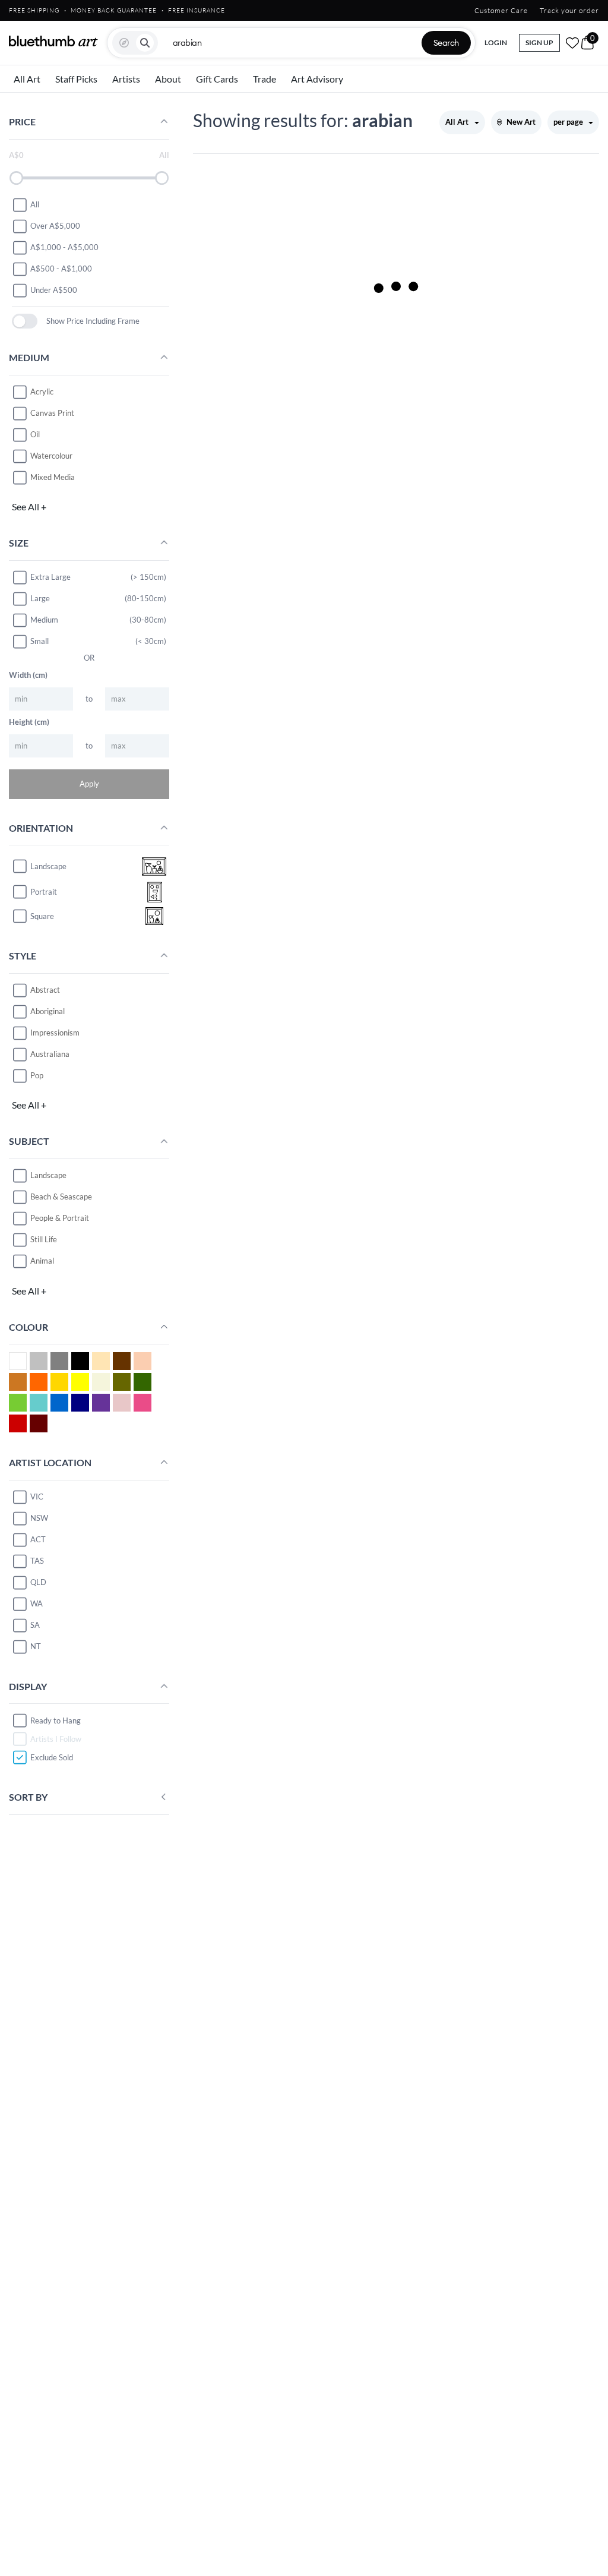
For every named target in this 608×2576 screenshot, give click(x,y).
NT (36, 1646)
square (42, 916)
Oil (35, 434)
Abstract (45, 990)
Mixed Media (53, 477)
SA (35, 1625)
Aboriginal (47, 1011)
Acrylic (42, 392)
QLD (38, 1582)
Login (496, 42)
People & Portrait (60, 1218)
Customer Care (501, 10)
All (35, 204)
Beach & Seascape (61, 1197)
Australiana (50, 1054)
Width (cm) (28, 675)
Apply (89, 784)
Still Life (44, 1239)
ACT (38, 1539)
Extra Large (50, 577)
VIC (37, 1497)
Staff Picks (76, 79)
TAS (37, 1561)
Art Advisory (317, 79)
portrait (44, 892)
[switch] (25, 321)
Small (39, 641)
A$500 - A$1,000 (61, 269)
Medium (44, 620)
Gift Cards (217, 79)
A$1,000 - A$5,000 (64, 247)
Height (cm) (29, 722)
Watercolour (51, 456)
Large (40, 598)
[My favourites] (572, 43)
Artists (126, 79)
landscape (48, 866)
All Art (27, 79)
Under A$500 (54, 290)
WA (37, 1603)
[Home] (53, 41)
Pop (37, 1075)
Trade (265, 79)
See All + (29, 506)
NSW (39, 1518)
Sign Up (539, 42)
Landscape (48, 1175)
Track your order (569, 10)
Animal (42, 1261)
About (168, 79)
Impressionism (55, 1033)
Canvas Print (52, 413)
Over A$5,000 (55, 226)
